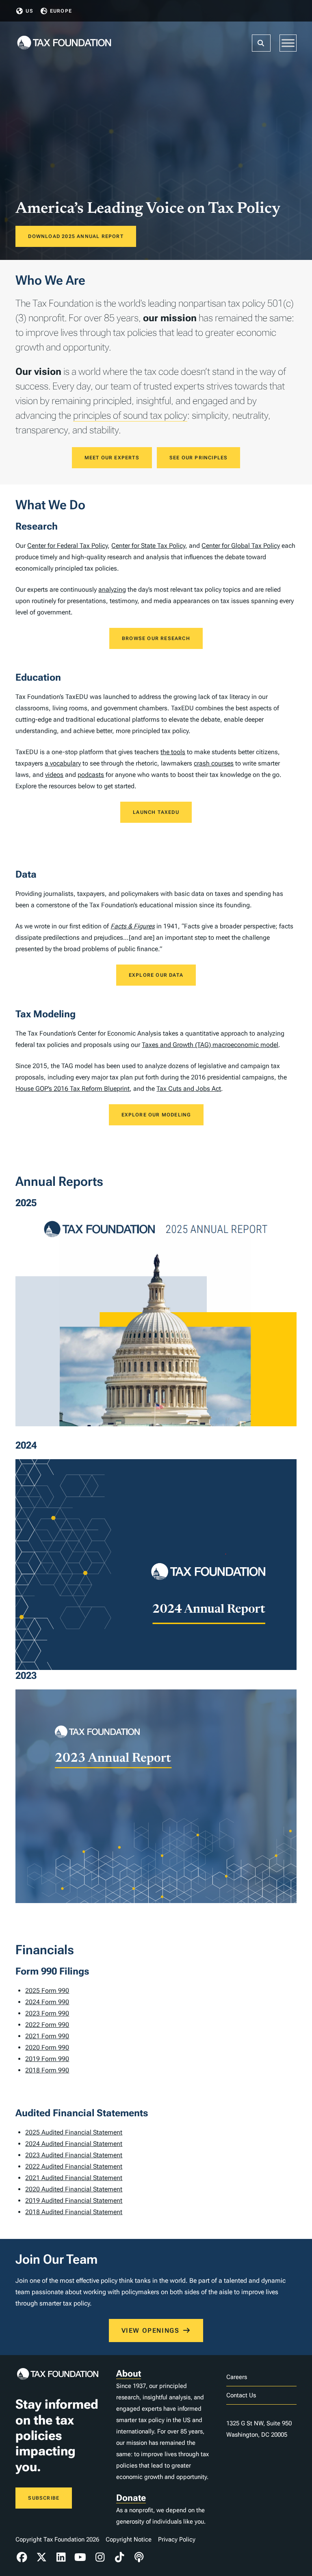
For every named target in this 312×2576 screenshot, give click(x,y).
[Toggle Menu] (288, 43)
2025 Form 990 (47, 1991)
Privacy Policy (177, 2539)
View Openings (151, 2331)
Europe (61, 11)
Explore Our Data (156, 975)
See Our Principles (199, 458)
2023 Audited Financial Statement (74, 2155)
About (129, 2374)
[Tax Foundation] (64, 43)
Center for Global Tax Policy (241, 546)
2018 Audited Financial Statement (74, 2212)
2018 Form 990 (47, 2070)
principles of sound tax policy (130, 415)
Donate (131, 2498)
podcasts (91, 775)
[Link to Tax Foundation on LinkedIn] (61, 2557)
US (29, 11)
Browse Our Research (156, 638)
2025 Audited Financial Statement (74, 2132)
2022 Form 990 (47, 2025)
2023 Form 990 (47, 2013)
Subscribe (44, 2498)
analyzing (112, 589)
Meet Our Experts (112, 458)
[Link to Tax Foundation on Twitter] (41, 2557)
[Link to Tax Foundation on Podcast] (139, 2557)
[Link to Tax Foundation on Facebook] (22, 2557)
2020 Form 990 (47, 2047)
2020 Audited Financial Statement (74, 2189)
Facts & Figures (133, 926)
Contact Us (241, 2395)
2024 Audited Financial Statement (74, 2144)
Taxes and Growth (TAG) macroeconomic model (210, 1045)
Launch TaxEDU (156, 812)
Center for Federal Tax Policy (67, 546)
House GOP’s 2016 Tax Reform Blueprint (73, 1089)
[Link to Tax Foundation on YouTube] (80, 2557)
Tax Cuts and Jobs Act (189, 1089)
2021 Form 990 (47, 2036)
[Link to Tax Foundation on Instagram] (100, 2557)
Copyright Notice (129, 2539)
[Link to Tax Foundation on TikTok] (119, 2557)
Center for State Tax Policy (148, 546)
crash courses (214, 763)
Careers (237, 2377)
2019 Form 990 (47, 2059)
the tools (173, 752)
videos (54, 775)
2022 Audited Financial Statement (74, 2166)
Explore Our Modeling (156, 1115)
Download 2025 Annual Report (76, 236)
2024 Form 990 (47, 2002)
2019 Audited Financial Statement (74, 2201)
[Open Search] (261, 43)
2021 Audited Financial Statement (74, 2178)
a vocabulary (63, 763)
